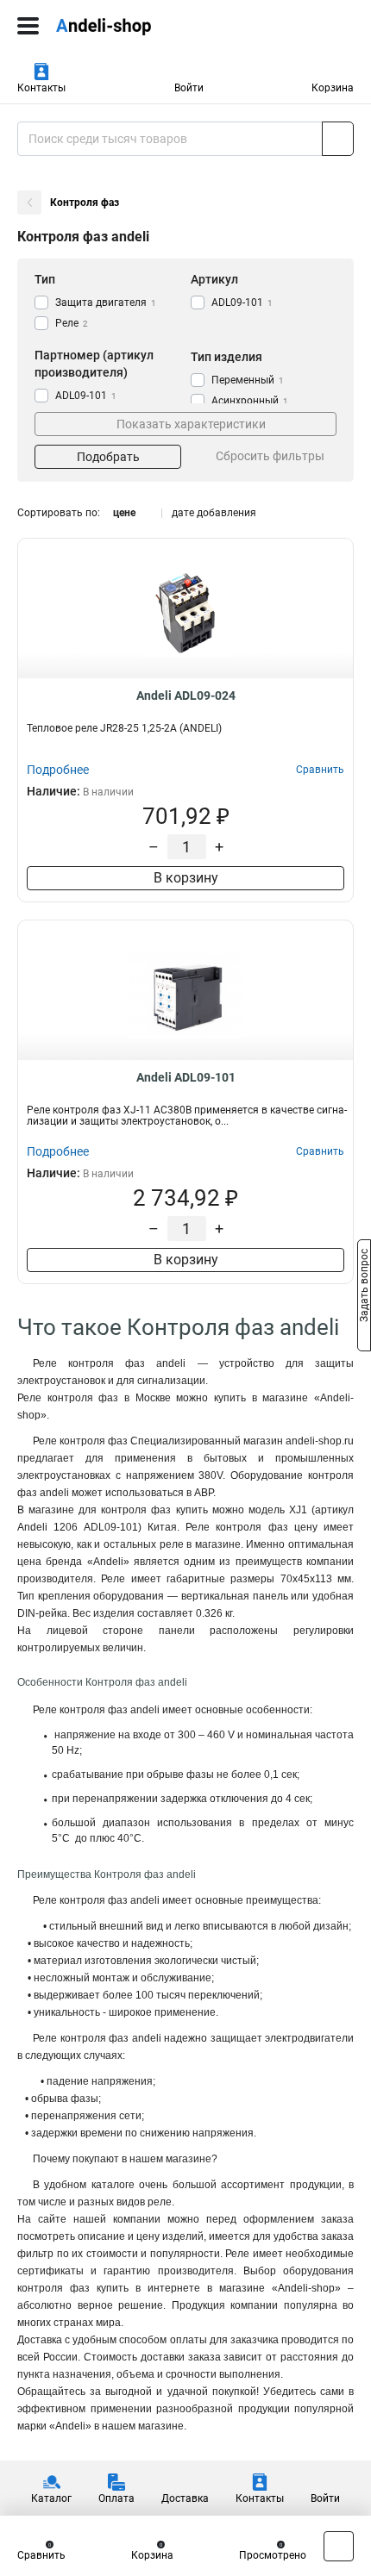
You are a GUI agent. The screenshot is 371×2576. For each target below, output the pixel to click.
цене (124, 513)
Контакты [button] (41, 88)
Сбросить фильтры (270, 456)
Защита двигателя (106, 303)
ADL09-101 (242, 303)
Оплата (116, 2498)
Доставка (185, 2498)
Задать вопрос (364, 1287)
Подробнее (58, 770)
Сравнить (41, 2555)
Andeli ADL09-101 (186, 1077)
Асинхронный (250, 401)
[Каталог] (28, 26)
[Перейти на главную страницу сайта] (129, 26)
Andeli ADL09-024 (186, 695)
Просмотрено (273, 2555)
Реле (72, 323)
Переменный (248, 380)
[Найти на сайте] (338, 139)
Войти (189, 88)
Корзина (333, 88)
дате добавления (214, 513)
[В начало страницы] (339, 2546)
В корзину (186, 878)
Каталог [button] (51, 2498)
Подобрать (108, 457)
